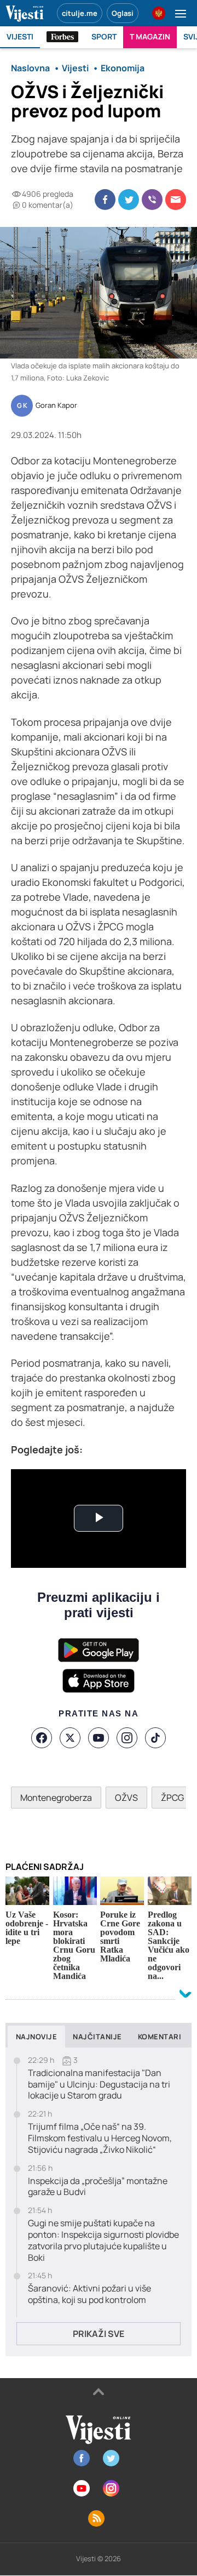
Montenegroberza (56, 1798)
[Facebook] (42, 1738)
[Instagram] (127, 1738)
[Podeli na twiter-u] (129, 200)
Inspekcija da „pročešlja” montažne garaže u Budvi (98, 2187)
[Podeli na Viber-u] (152, 200)
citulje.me (80, 13)
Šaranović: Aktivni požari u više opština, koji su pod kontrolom (89, 2294)
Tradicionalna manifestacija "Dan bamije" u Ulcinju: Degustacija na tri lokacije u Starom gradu (99, 2084)
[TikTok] (155, 1738)
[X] (70, 1738)
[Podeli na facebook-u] (105, 200)
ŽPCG (172, 1798)
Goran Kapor (56, 406)
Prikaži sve (99, 2334)
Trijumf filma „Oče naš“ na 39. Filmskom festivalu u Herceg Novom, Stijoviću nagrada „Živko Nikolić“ (100, 2138)
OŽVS (126, 1798)
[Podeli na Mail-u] (176, 200)
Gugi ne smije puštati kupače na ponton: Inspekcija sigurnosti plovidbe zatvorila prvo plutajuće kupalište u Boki (103, 2240)
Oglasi (123, 13)
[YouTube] (99, 1738)
